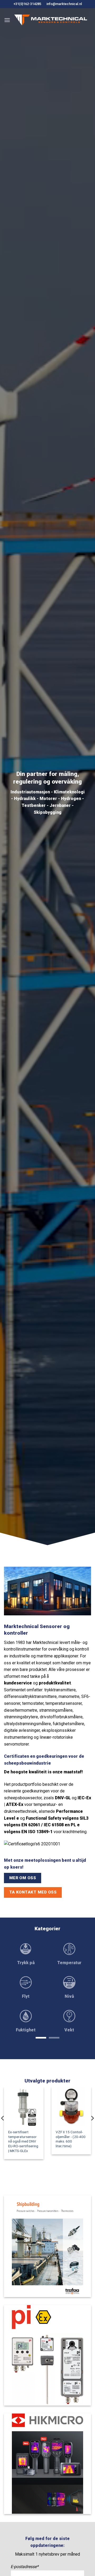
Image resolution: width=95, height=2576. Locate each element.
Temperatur (69, 1963)
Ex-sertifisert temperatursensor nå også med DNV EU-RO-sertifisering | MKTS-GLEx (23, 2141)
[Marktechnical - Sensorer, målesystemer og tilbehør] (51, 20)
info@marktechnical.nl (64, 4)
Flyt (26, 1996)
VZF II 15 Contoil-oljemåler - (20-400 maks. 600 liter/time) (71, 2139)
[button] (7, 20)
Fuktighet (26, 2030)
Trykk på (26, 1963)
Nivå (69, 1996)
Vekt (69, 2030)
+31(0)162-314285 (27, 4)
